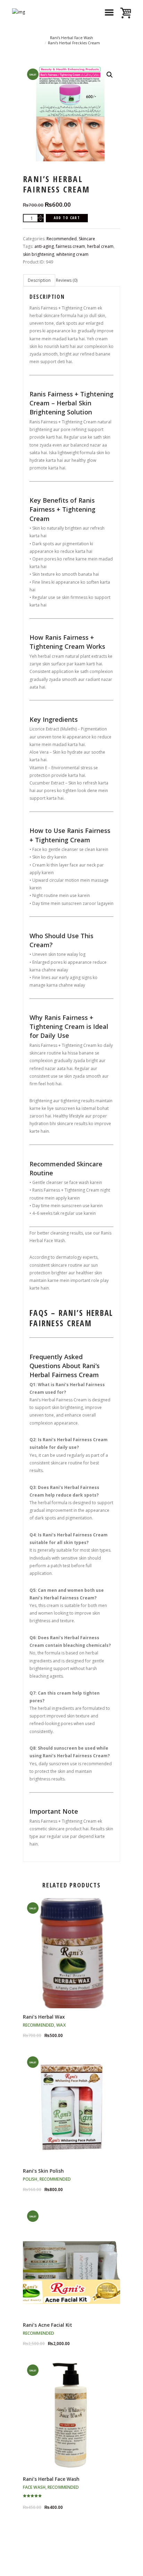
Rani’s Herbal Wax (44, 2017)
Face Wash (34, 2487)
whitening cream (72, 254)
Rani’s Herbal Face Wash (71, 38)
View (71, 1947)
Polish (30, 2179)
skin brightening (39, 254)
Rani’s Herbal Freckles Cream (74, 43)
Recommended (62, 239)
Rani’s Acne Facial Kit (48, 2325)
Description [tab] (39, 280)
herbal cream (100, 246)
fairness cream (70, 246)
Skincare (87, 239)
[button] (110, 75)
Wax (61, 2025)
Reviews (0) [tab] (67, 280)
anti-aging (44, 246)
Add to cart (67, 218)
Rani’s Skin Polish (43, 2171)
